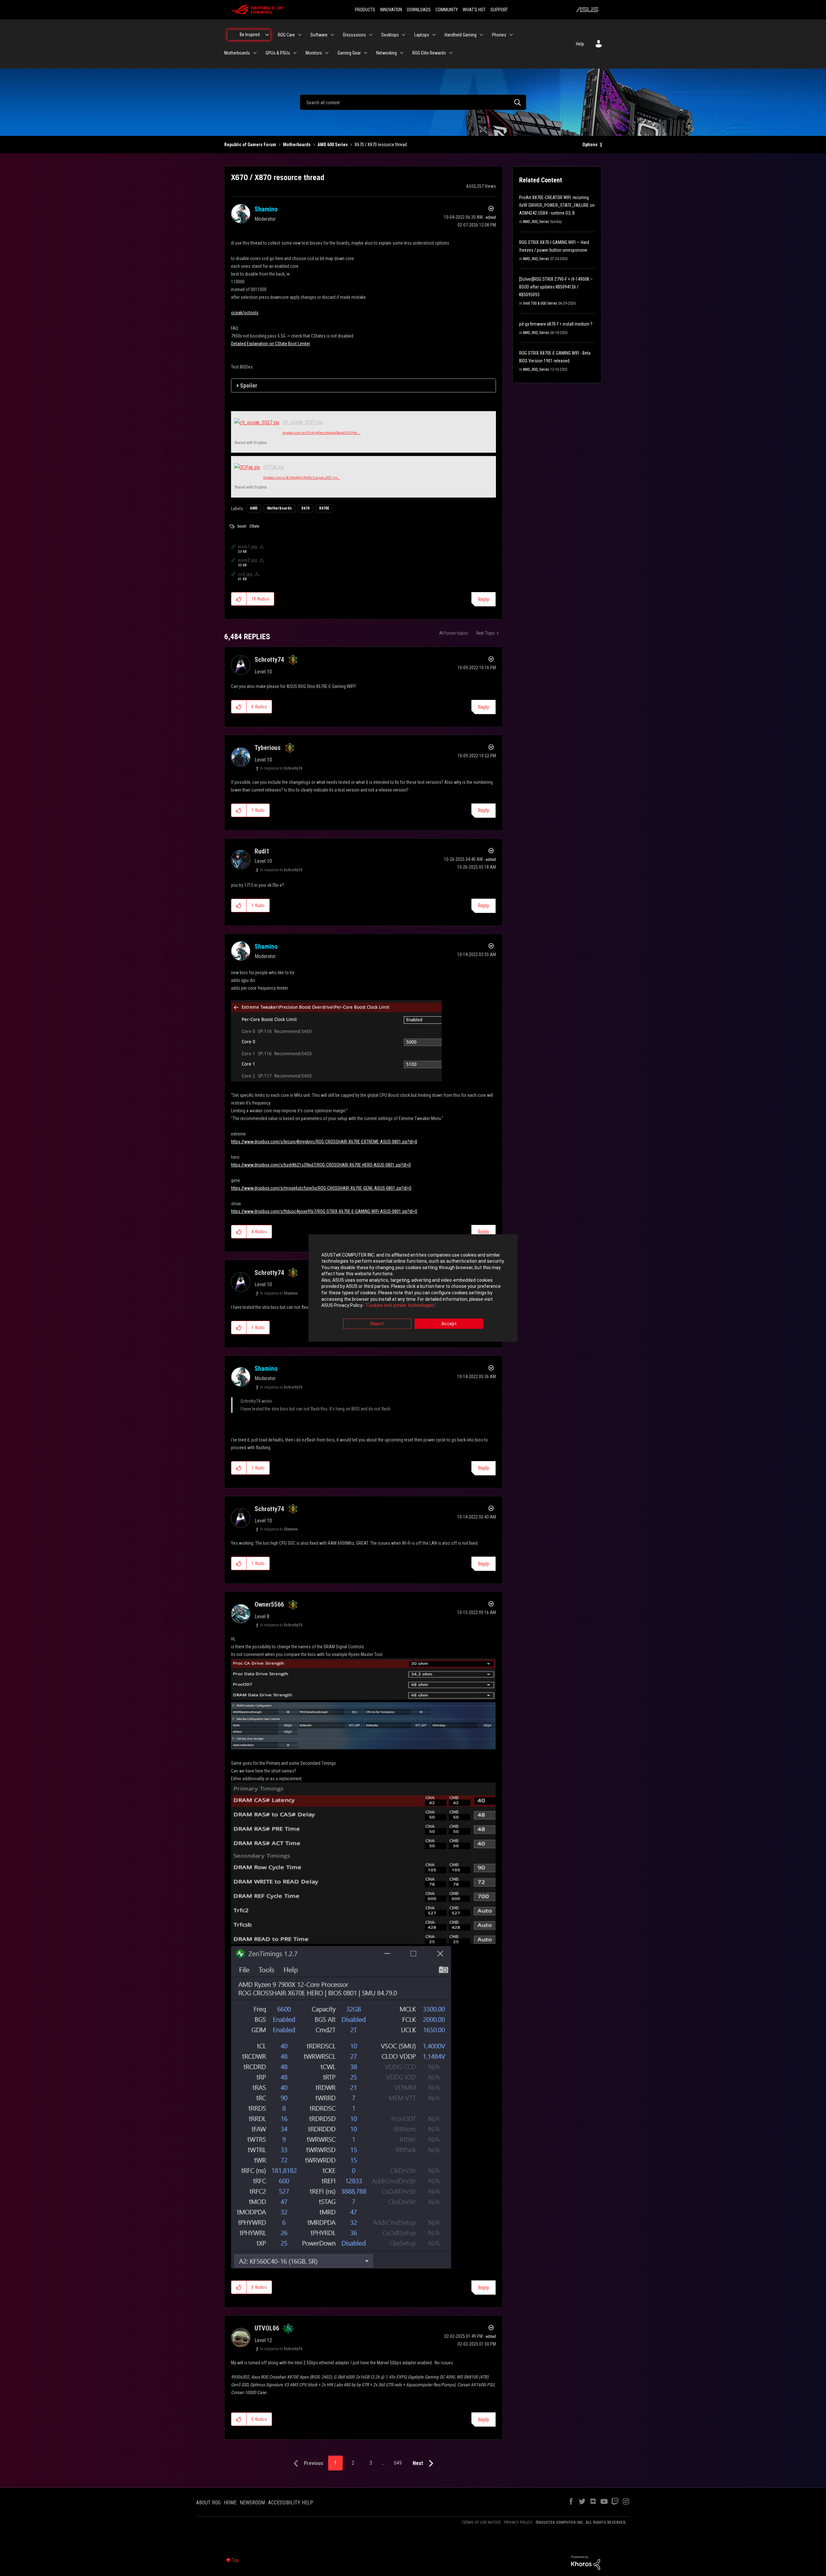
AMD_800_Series (536, 222)
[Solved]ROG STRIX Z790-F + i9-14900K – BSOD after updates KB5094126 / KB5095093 (556, 287)
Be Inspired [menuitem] (250, 35)
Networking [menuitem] (387, 53)
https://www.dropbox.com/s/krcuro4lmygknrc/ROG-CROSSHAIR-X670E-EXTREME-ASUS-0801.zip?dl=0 (324, 1142)
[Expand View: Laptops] (434, 35)
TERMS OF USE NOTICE (481, 2522)
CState (254, 526)
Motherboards (297, 145)
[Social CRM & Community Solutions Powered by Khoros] (586, 2562)
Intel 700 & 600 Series (540, 303)
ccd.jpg (245, 574)
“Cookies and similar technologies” (401, 1306)
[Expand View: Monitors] (327, 53)
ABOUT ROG (208, 2503)
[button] (239, 599)
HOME (230, 2503)
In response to (281, 768)
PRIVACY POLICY (518, 2522)
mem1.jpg (247, 547)
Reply (484, 599)
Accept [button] (449, 1324)
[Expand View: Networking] (402, 53)
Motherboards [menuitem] (237, 53)
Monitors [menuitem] (314, 53)
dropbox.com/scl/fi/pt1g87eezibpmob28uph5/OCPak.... (322, 433)
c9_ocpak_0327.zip (303, 422)
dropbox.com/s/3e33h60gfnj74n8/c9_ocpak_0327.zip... (302, 478)
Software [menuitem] (319, 35)
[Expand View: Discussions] (371, 35)
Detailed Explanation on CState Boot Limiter (271, 344)
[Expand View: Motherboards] (255, 53)
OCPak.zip (274, 467)
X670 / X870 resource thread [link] (381, 145)
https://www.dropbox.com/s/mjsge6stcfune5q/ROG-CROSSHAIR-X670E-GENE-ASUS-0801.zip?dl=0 (321, 1188)
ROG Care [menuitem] (286, 35)
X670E (324, 508)
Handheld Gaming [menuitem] (461, 35)
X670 (305, 508)
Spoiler (249, 385)
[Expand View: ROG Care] (300, 35)
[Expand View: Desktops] (404, 35)
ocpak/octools (245, 313)
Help (580, 44)
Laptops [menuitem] (422, 35)
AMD (254, 508)
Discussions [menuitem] (354, 35)
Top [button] (235, 2560)
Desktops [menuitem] (390, 35)
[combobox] (413, 102)
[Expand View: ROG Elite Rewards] (451, 53)
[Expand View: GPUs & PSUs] (295, 53)
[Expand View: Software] (332, 35)
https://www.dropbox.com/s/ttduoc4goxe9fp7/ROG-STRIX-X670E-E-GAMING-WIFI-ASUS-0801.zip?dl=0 (324, 1211)
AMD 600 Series (333, 145)
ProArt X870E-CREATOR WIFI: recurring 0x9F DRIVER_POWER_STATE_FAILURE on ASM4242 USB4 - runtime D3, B (557, 205)
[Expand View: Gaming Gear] (366, 53)
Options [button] (590, 145)
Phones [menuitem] (499, 35)
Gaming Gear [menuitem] (349, 53)
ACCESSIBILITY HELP (291, 2503)
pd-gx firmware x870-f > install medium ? (556, 324)
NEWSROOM (252, 2503)
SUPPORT (499, 10)
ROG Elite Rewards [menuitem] (429, 53)
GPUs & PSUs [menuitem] (278, 53)
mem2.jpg (247, 560)
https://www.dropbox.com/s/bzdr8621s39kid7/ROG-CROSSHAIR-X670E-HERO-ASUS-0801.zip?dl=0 (321, 1165)
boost (242, 526)
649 (398, 2463)
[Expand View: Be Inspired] (267, 35)
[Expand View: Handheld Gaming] (481, 35)
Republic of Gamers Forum (250, 145)
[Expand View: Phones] (511, 35)
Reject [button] (377, 1324)
